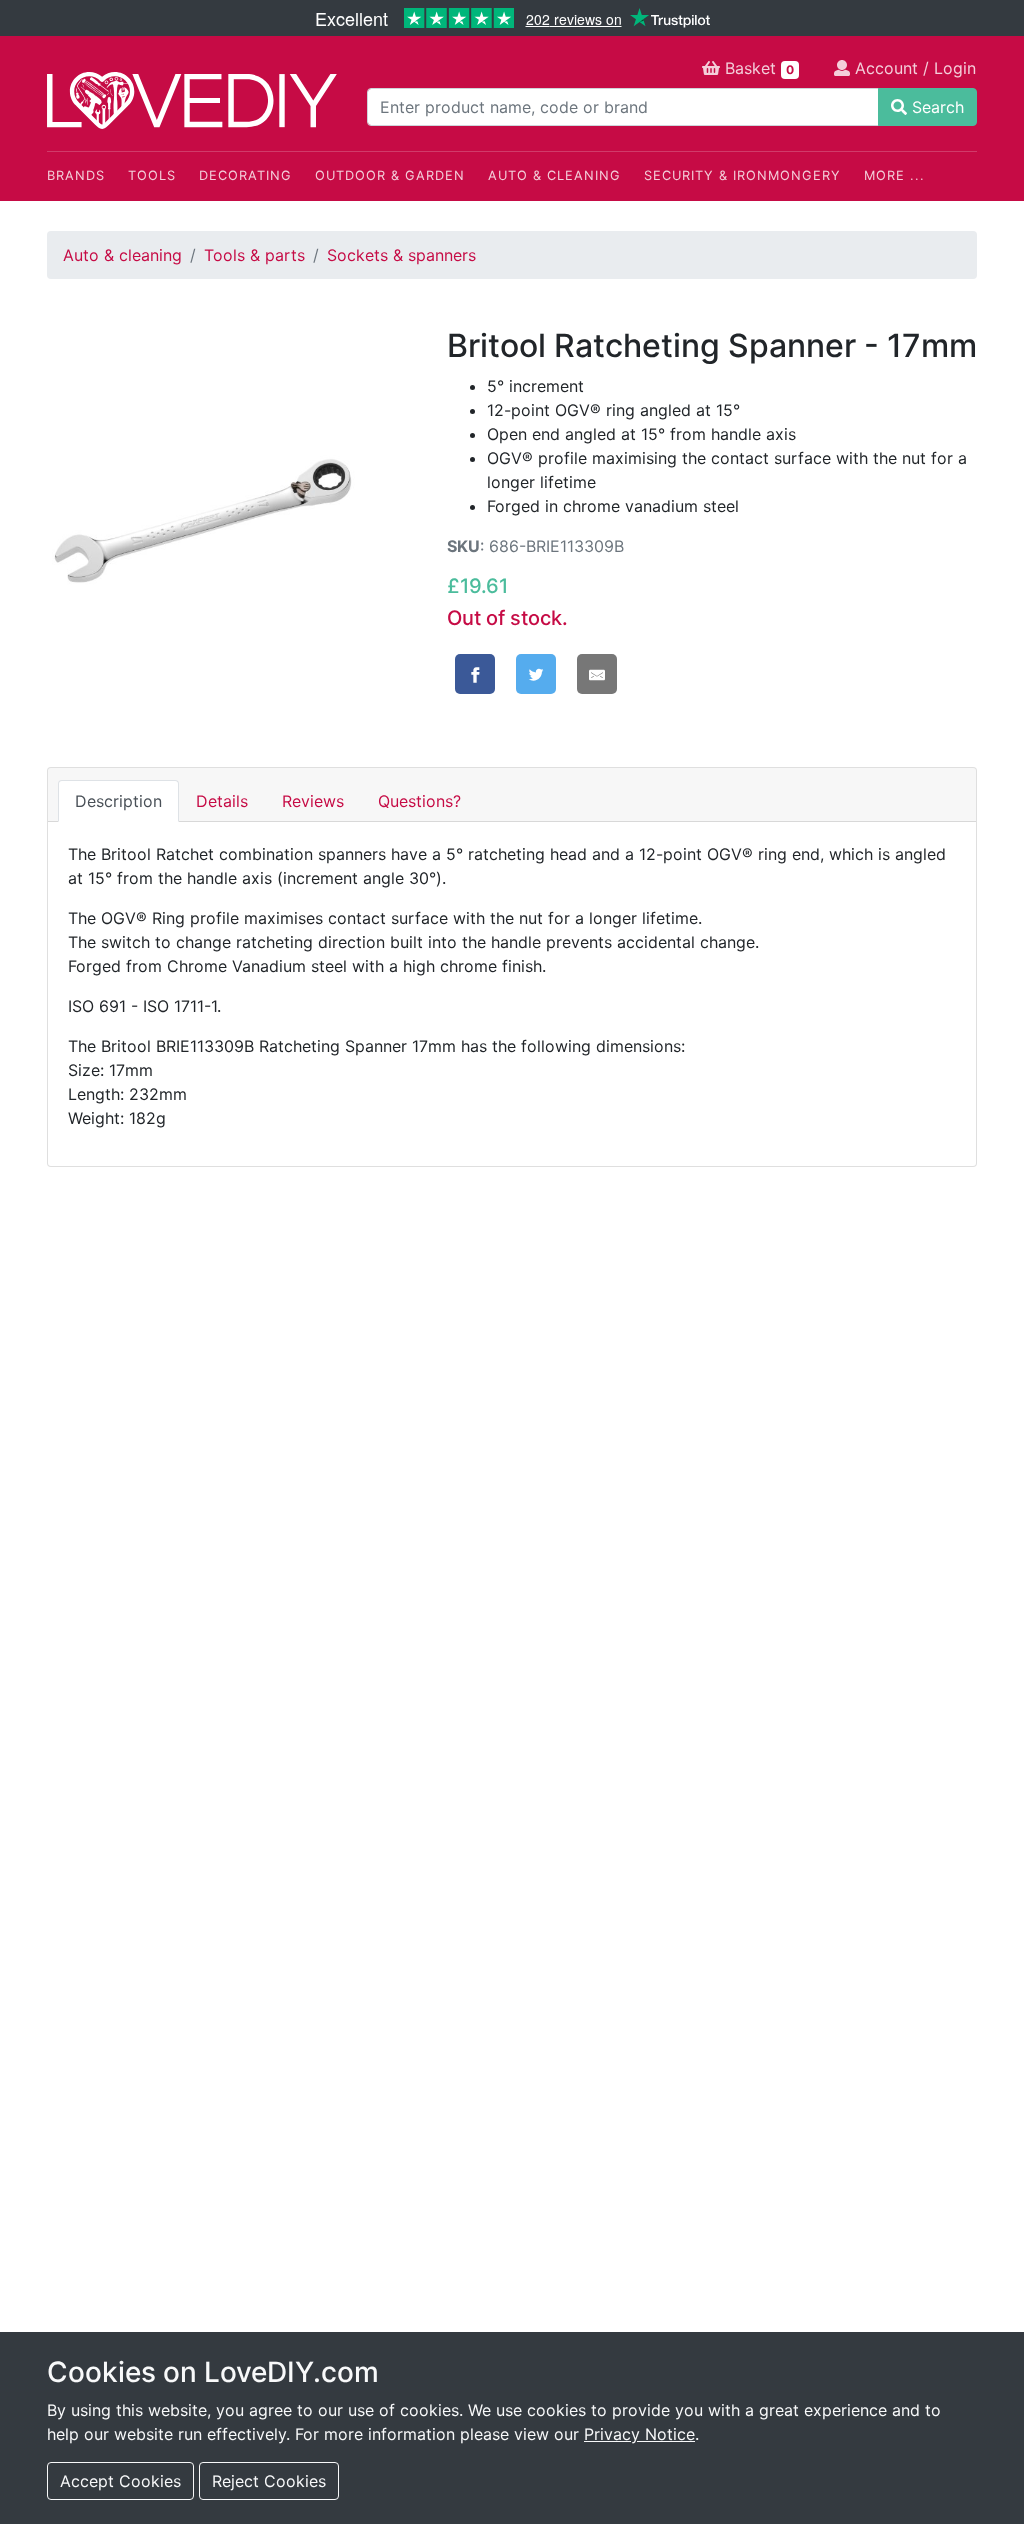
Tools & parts (254, 255)
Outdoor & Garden (390, 175)
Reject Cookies (269, 2481)
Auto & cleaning (122, 255)
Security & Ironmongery (742, 175)
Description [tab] (118, 801)
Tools (152, 175)
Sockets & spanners (401, 255)
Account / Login (913, 68)
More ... (894, 175)
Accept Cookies (120, 2481)
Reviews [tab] (313, 801)
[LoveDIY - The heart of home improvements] (192, 100)
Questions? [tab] (419, 801)
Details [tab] (222, 801)
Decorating (245, 175)
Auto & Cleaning (554, 175)
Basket (757, 68)
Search (935, 107)
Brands (76, 175)
